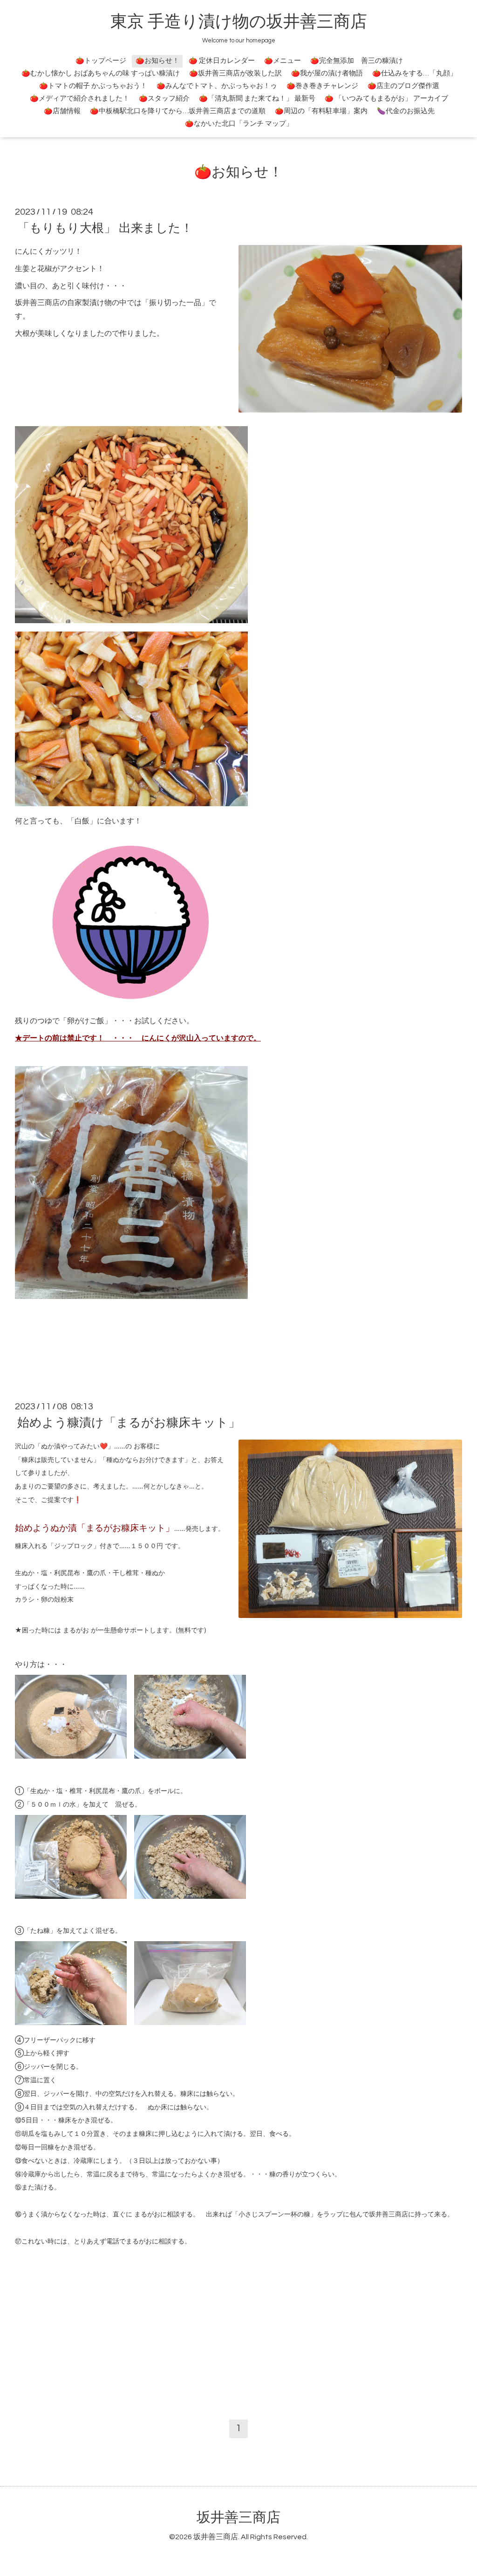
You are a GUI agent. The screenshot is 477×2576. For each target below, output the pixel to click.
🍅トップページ (101, 61)
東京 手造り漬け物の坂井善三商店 (239, 22)
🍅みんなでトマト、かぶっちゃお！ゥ (217, 86)
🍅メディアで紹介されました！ (80, 99)
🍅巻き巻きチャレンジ (322, 86)
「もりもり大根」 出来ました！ (105, 228)
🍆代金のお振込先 (406, 111)
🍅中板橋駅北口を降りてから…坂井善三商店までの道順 (178, 111)
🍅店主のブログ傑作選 (403, 86)
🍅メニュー (283, 61)
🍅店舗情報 (62, 111)
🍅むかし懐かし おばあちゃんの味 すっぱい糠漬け (101, 73)
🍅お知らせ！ (157, 61)
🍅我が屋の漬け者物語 (327, 73)
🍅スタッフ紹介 (164, 99)
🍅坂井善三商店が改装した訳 (235, 73)
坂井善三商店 (238, 2518)
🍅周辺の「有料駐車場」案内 (321, 111)
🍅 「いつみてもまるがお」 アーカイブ (386, 99)
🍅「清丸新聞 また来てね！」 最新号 (257, 99)
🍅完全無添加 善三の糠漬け (357, 61)
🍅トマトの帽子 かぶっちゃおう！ (93, 86)
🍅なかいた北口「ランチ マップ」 (239, 124)
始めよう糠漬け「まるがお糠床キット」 (129, 1423)
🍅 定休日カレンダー (222, 61)
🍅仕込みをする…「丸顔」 (415, 73)
